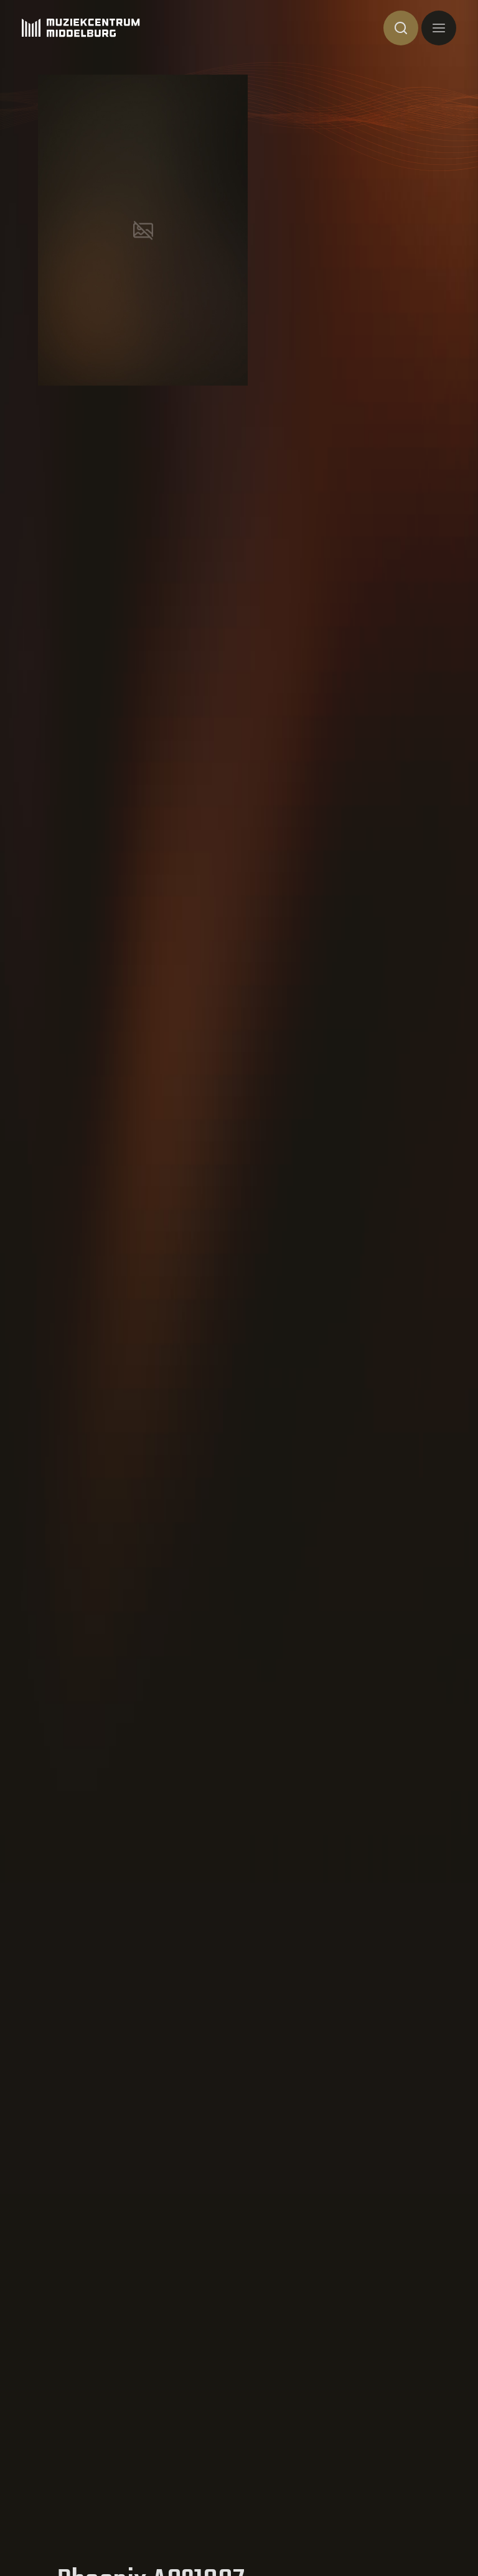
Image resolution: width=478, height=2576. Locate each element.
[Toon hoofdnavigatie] (439, 28)
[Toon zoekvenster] (401, 28)
